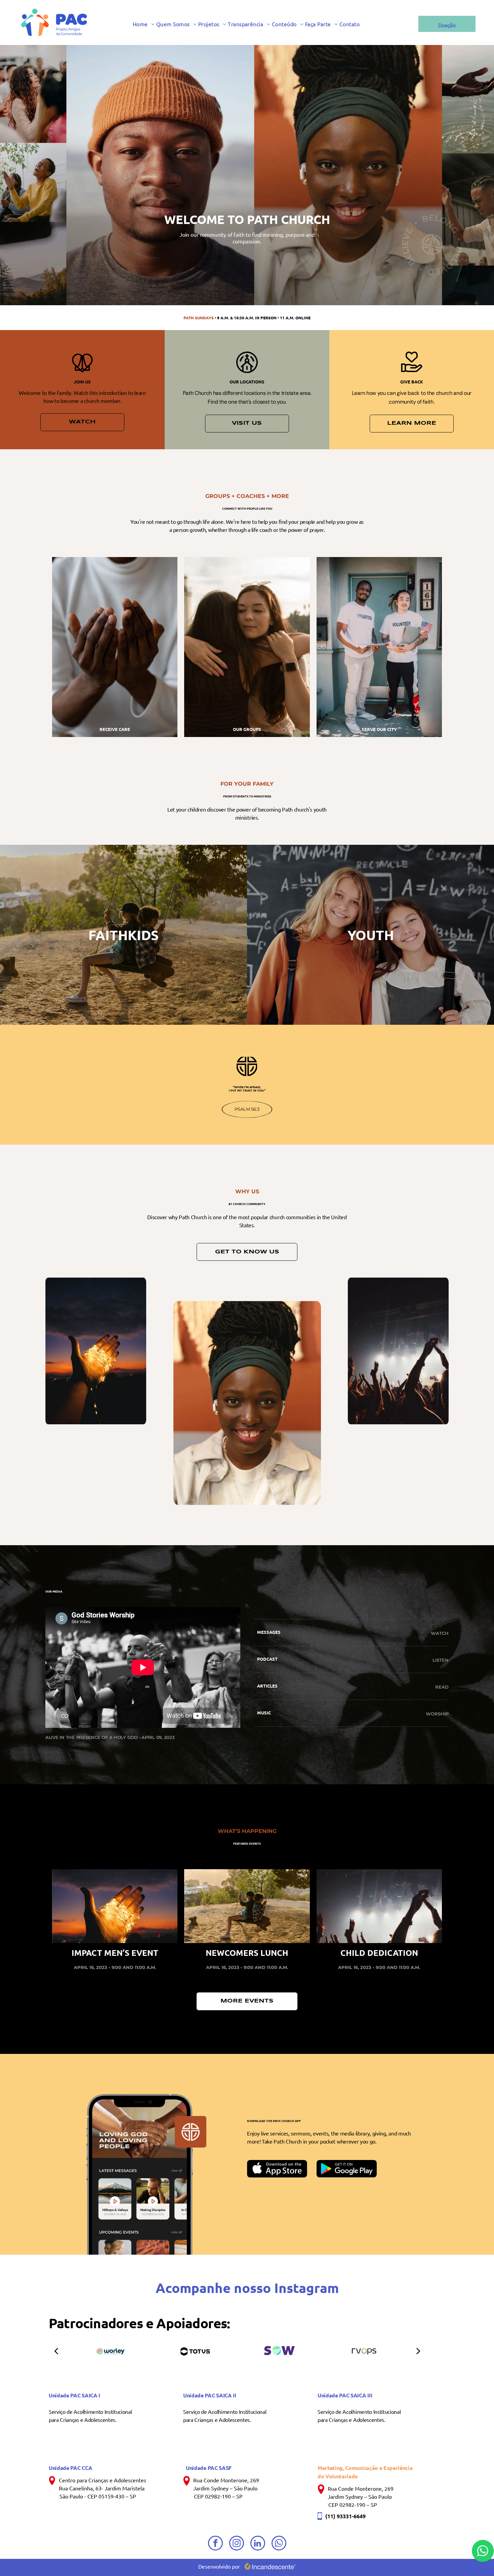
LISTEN (441, 1660)
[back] (56, 2351)
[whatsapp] (279, 2544)
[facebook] (215, 2544)
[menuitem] (145, 24)
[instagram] (237, 2544)
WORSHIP (437, 1714)
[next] (418, 2351)
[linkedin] (258, 2544)
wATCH (440, 1633)
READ (442, 1687)
